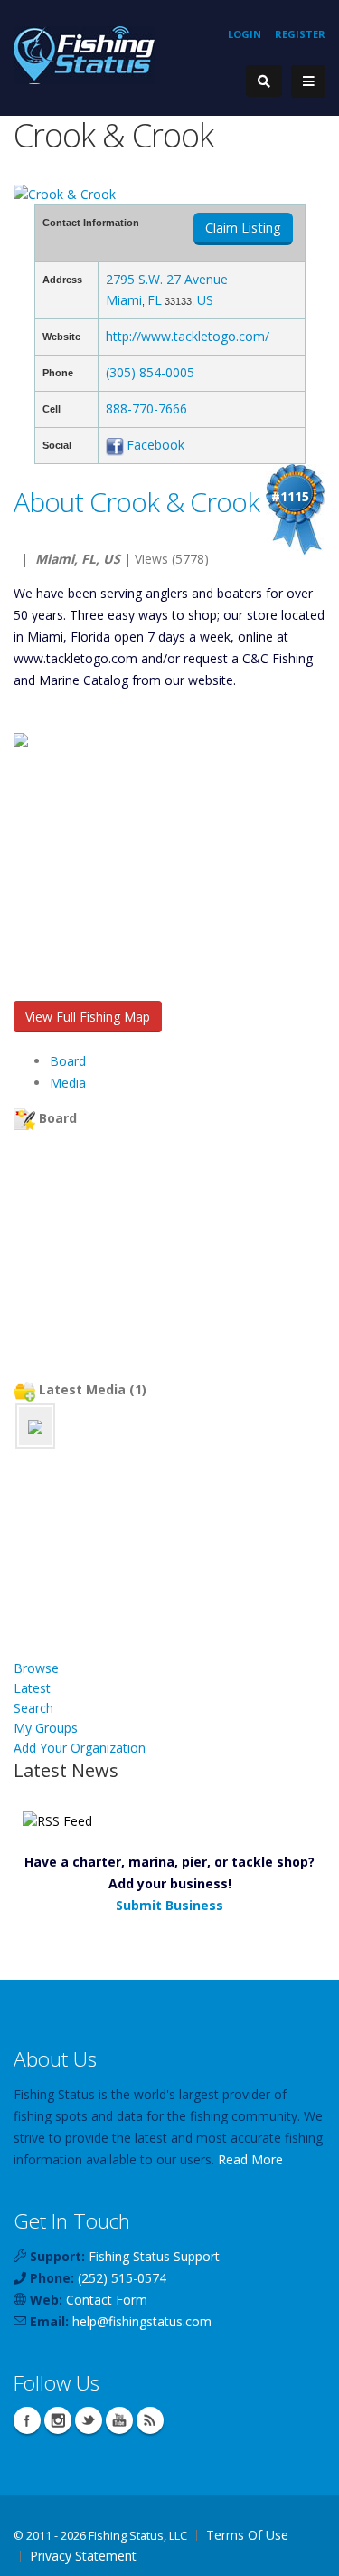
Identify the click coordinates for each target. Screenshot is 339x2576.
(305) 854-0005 (150, 372)
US (205, 300)
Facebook (155, 445)
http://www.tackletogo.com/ (188, 336)
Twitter (89, 2420)
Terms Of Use (247, 2535)
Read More (250, 2159)
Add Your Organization (80, 1748)
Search (33, 1708)
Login (245, 34)
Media (68, 1083)
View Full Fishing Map (88, 1017)
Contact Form (107, 2300)
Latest (32, 1688)
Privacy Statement (83, 2556)
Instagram (58, 2420)
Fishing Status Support (154, 2256)
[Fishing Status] (84, 54)
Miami (124, 300)
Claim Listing (243, 228)
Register (300, 34)
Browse (36, 1668)
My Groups (46, 1728)
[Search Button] (264, 81)
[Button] (308, 81)
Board (68, 1061)
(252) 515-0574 (122, 2278)
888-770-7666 (146, 409)
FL (155, 300)
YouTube (119, 2420)
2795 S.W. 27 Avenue (167, 279)
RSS (150, 2420)
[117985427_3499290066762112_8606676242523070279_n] (35, 1426)
